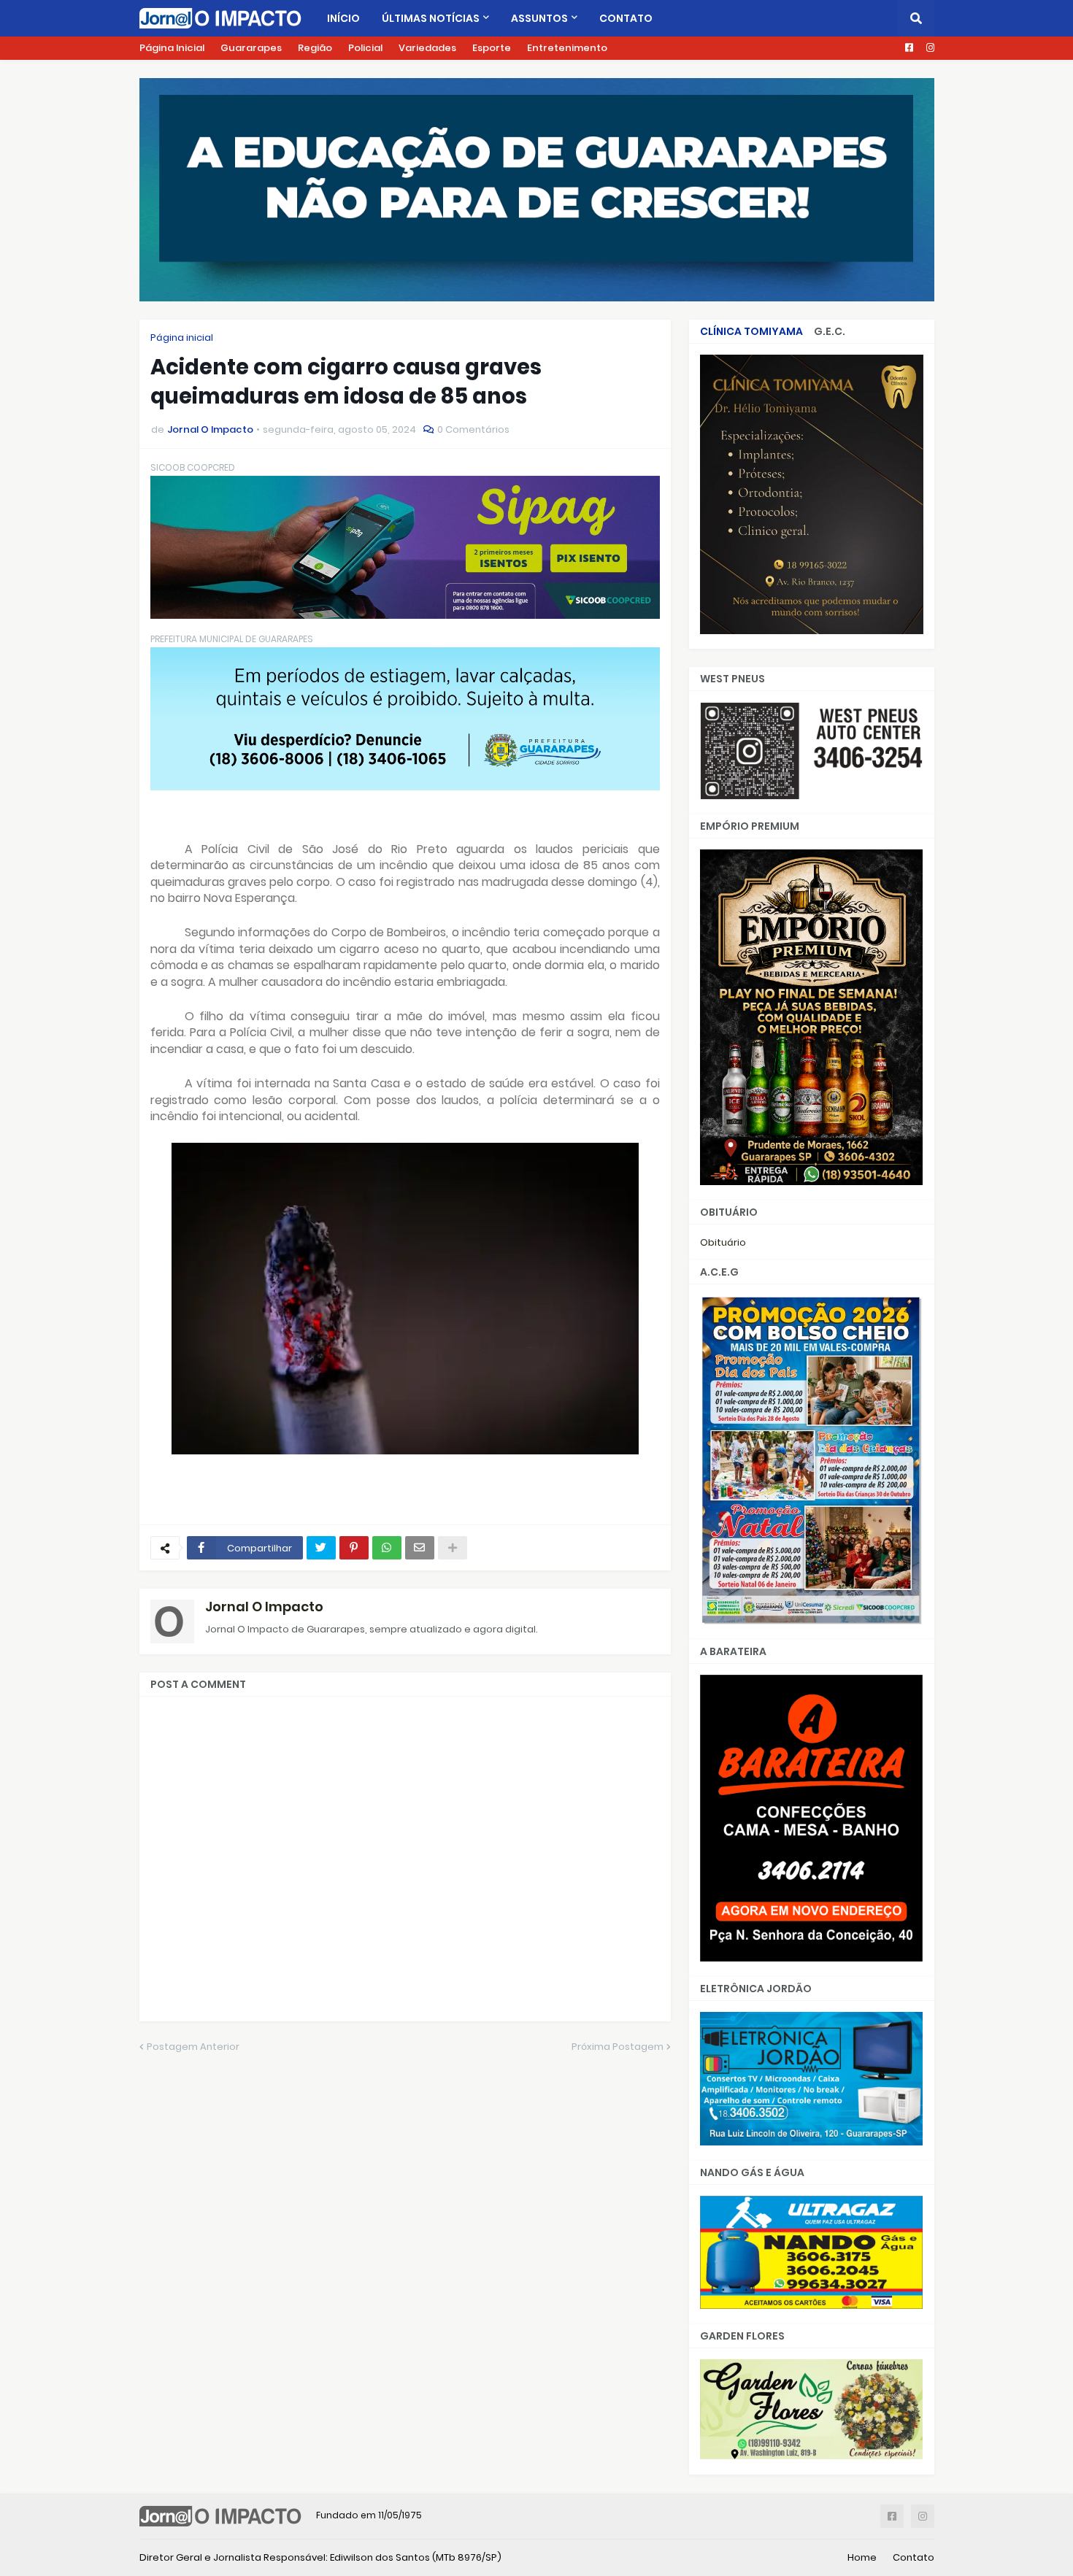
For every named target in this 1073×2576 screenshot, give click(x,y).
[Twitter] (321, 1548)
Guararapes (251, 48)
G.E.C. (830, 331)
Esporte (492, 48)
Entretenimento (567, 48)
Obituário (723, 1242)
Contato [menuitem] (626, 18)
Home (862, 2557)
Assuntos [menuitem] (539, 18)
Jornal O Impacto (264, 1607)
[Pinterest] (354, 1548)
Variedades (427, 48)
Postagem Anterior (193, 2047)
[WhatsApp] (387, 1548)
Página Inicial (172, 48)
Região (315, 48)
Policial (365, 48)
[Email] (420, 1548)
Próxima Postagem (618, 2047)
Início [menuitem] (343, 18)
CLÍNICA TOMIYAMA (751, 331)
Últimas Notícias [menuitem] (431, 18)
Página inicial (182, 338)
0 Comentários (473, 429)
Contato (914, 2557)
